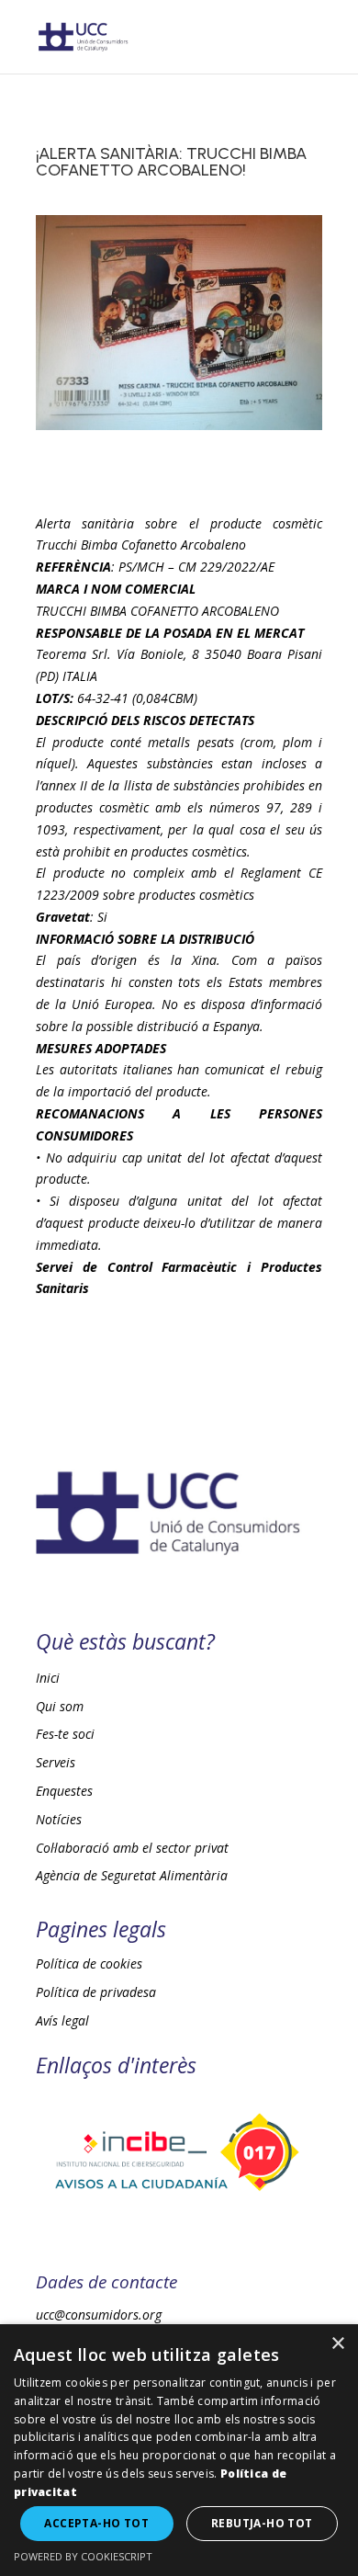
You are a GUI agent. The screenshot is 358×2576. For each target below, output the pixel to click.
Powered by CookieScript (83, 2556)
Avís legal (62, 2020)
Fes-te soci (65, 1734)
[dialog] (179, 2450)
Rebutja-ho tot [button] (262, 2523)
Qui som (60, 1706)
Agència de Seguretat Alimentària (132, 1875)
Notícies (59, 1819)
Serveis (56, 1762)
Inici (48, 1678)
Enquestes (64, 1791)
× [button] (337, 2344)
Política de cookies (89, 1963)
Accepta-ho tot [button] (96, 2523)
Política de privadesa (96, 1992)
